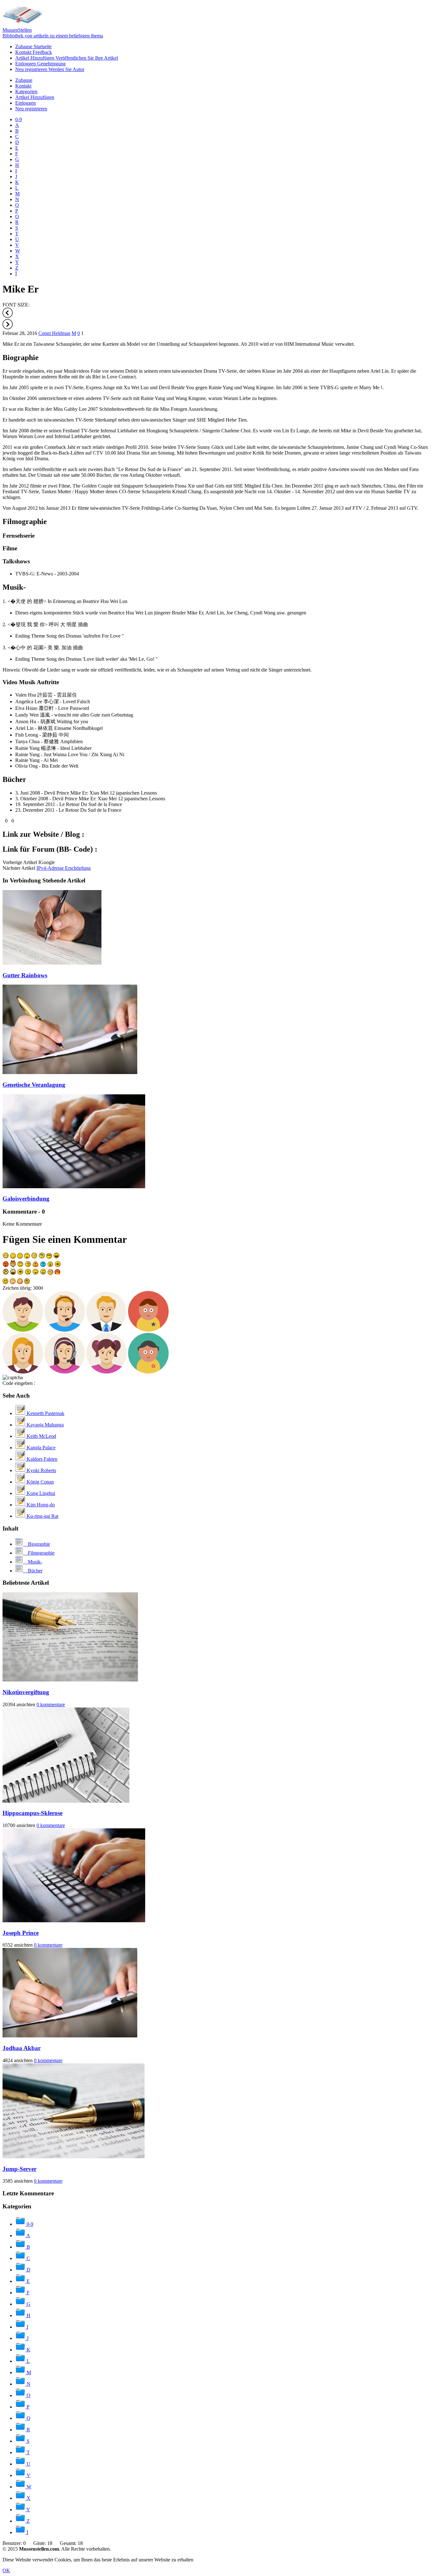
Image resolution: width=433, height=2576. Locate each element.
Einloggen (40, 64)
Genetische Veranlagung (34, 1085)
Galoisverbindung (26, 1199)
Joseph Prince (21, 1933)
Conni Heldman (54, 333)
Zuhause (33, 46)
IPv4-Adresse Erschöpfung (64, 868)
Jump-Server (19, 2169)
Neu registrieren (50, 69)
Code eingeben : (19, 1383)
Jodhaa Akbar (22, 2048)
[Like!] (3, 821)
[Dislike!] (10, 821)
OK (6, 2570)
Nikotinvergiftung (26, 1692)
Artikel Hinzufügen (67, 58)
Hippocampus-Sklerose (32, 1813)
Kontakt (34, 52)
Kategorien (26, 92)
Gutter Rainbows (25, 975)
